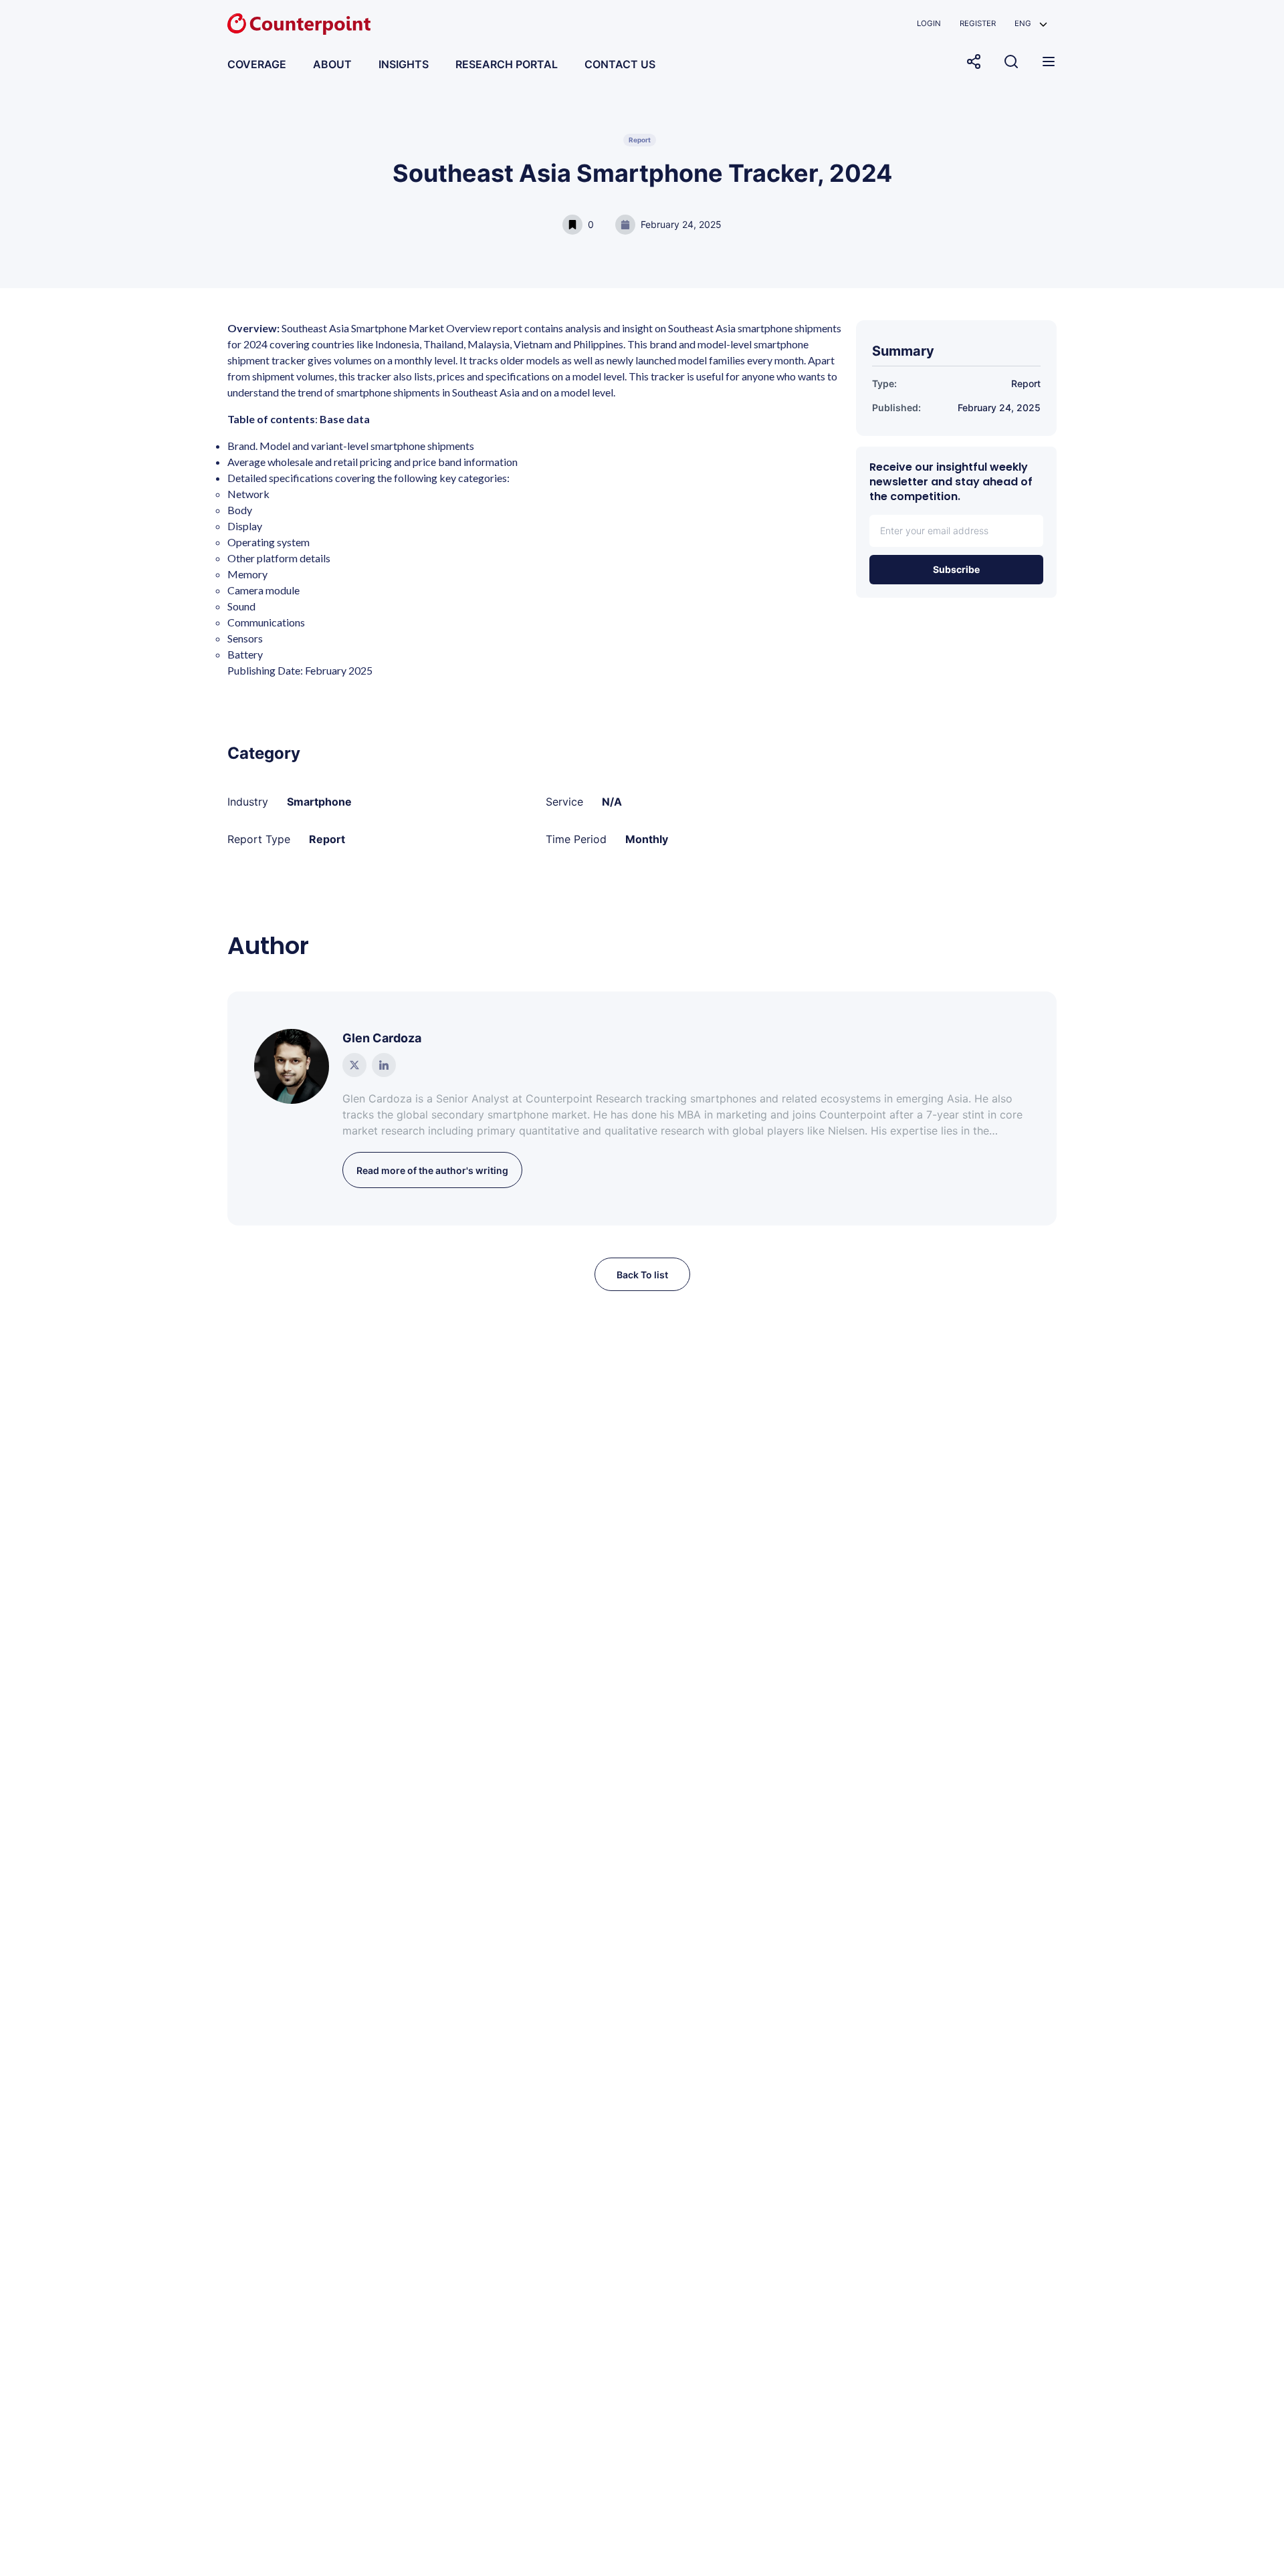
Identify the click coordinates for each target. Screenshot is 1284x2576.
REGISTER (978, 23)
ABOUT (332, 64)
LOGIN (929, 23)
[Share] (974, 62)
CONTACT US (620, 64)
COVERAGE (257, 64)
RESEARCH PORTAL (507, 64)
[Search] (1011, 62)
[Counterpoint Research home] (299, 24)
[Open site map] (1049, 62)
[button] (1031, 24)
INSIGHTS (404, 64)
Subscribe (956, 569)
